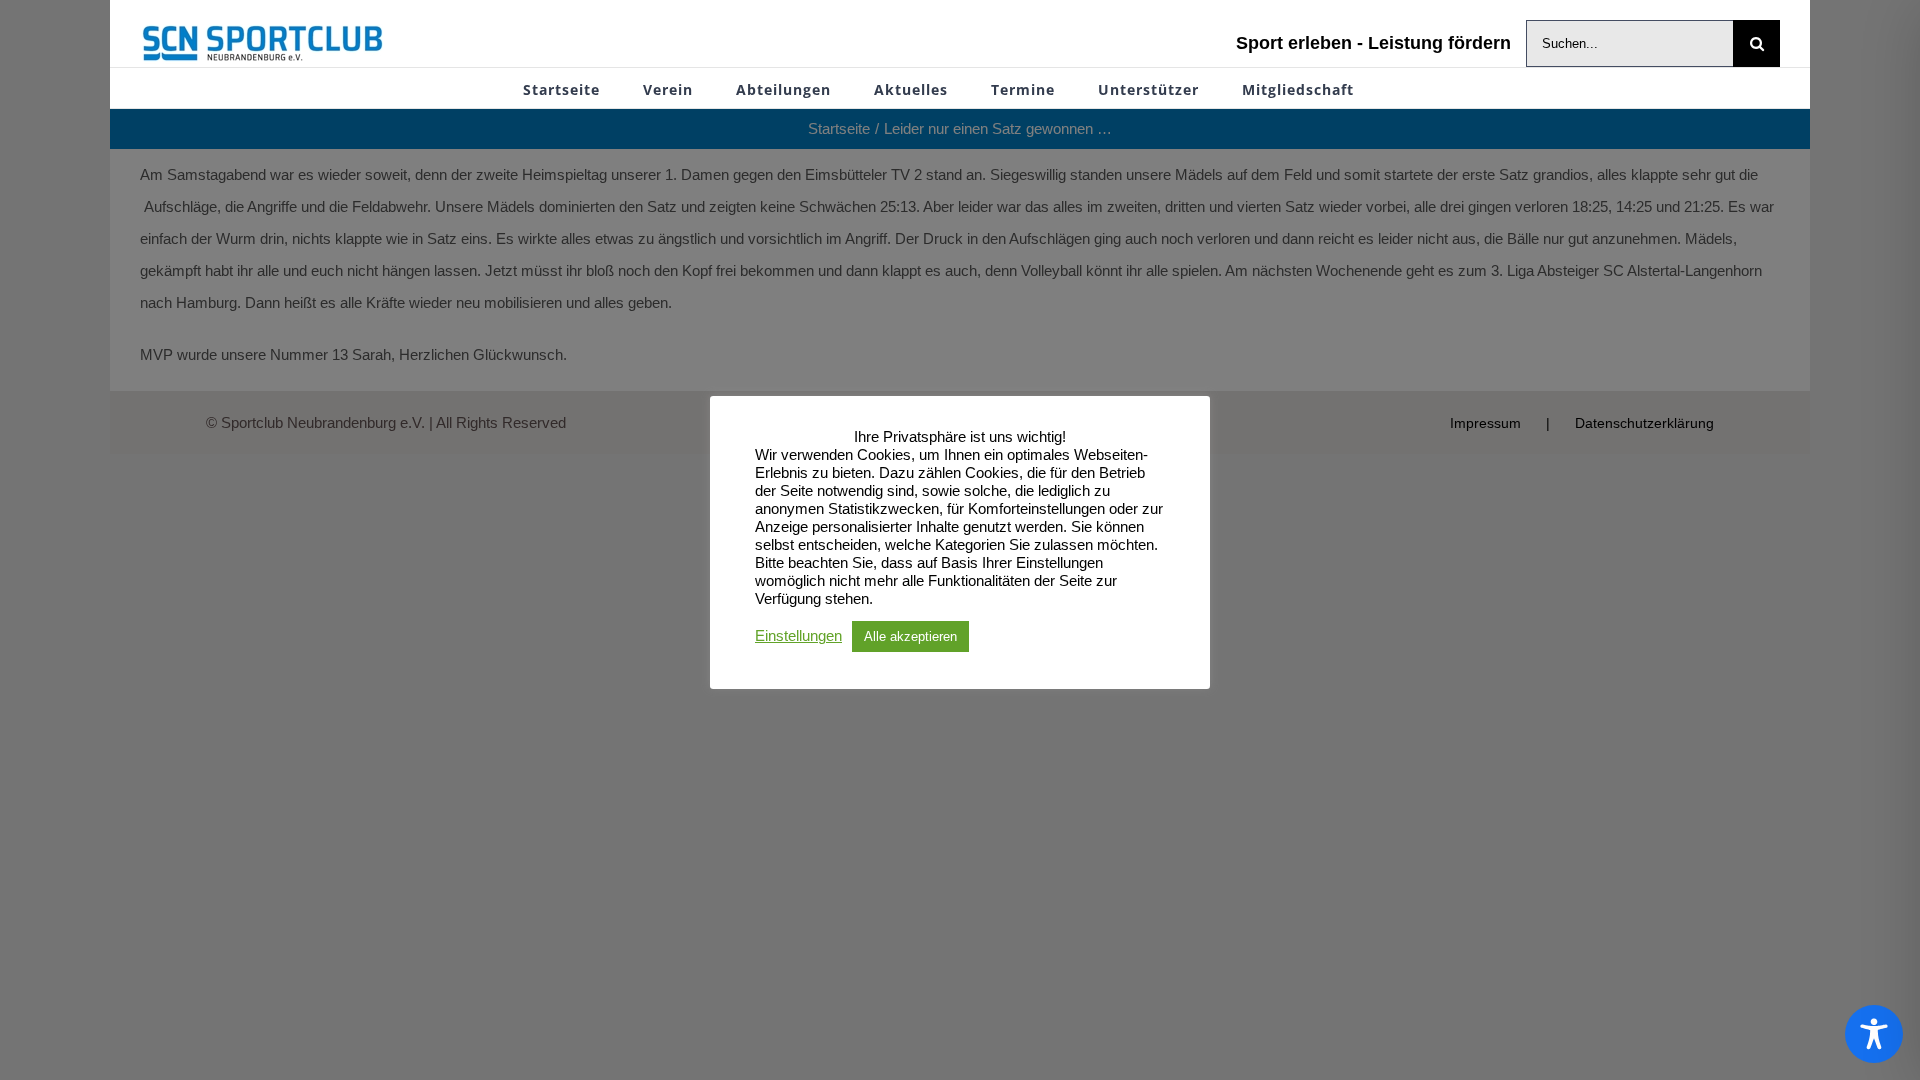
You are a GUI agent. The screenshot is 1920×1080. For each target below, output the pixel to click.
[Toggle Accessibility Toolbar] (1874, 1034)
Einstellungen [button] (798, 636)
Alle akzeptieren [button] (910, 636)
